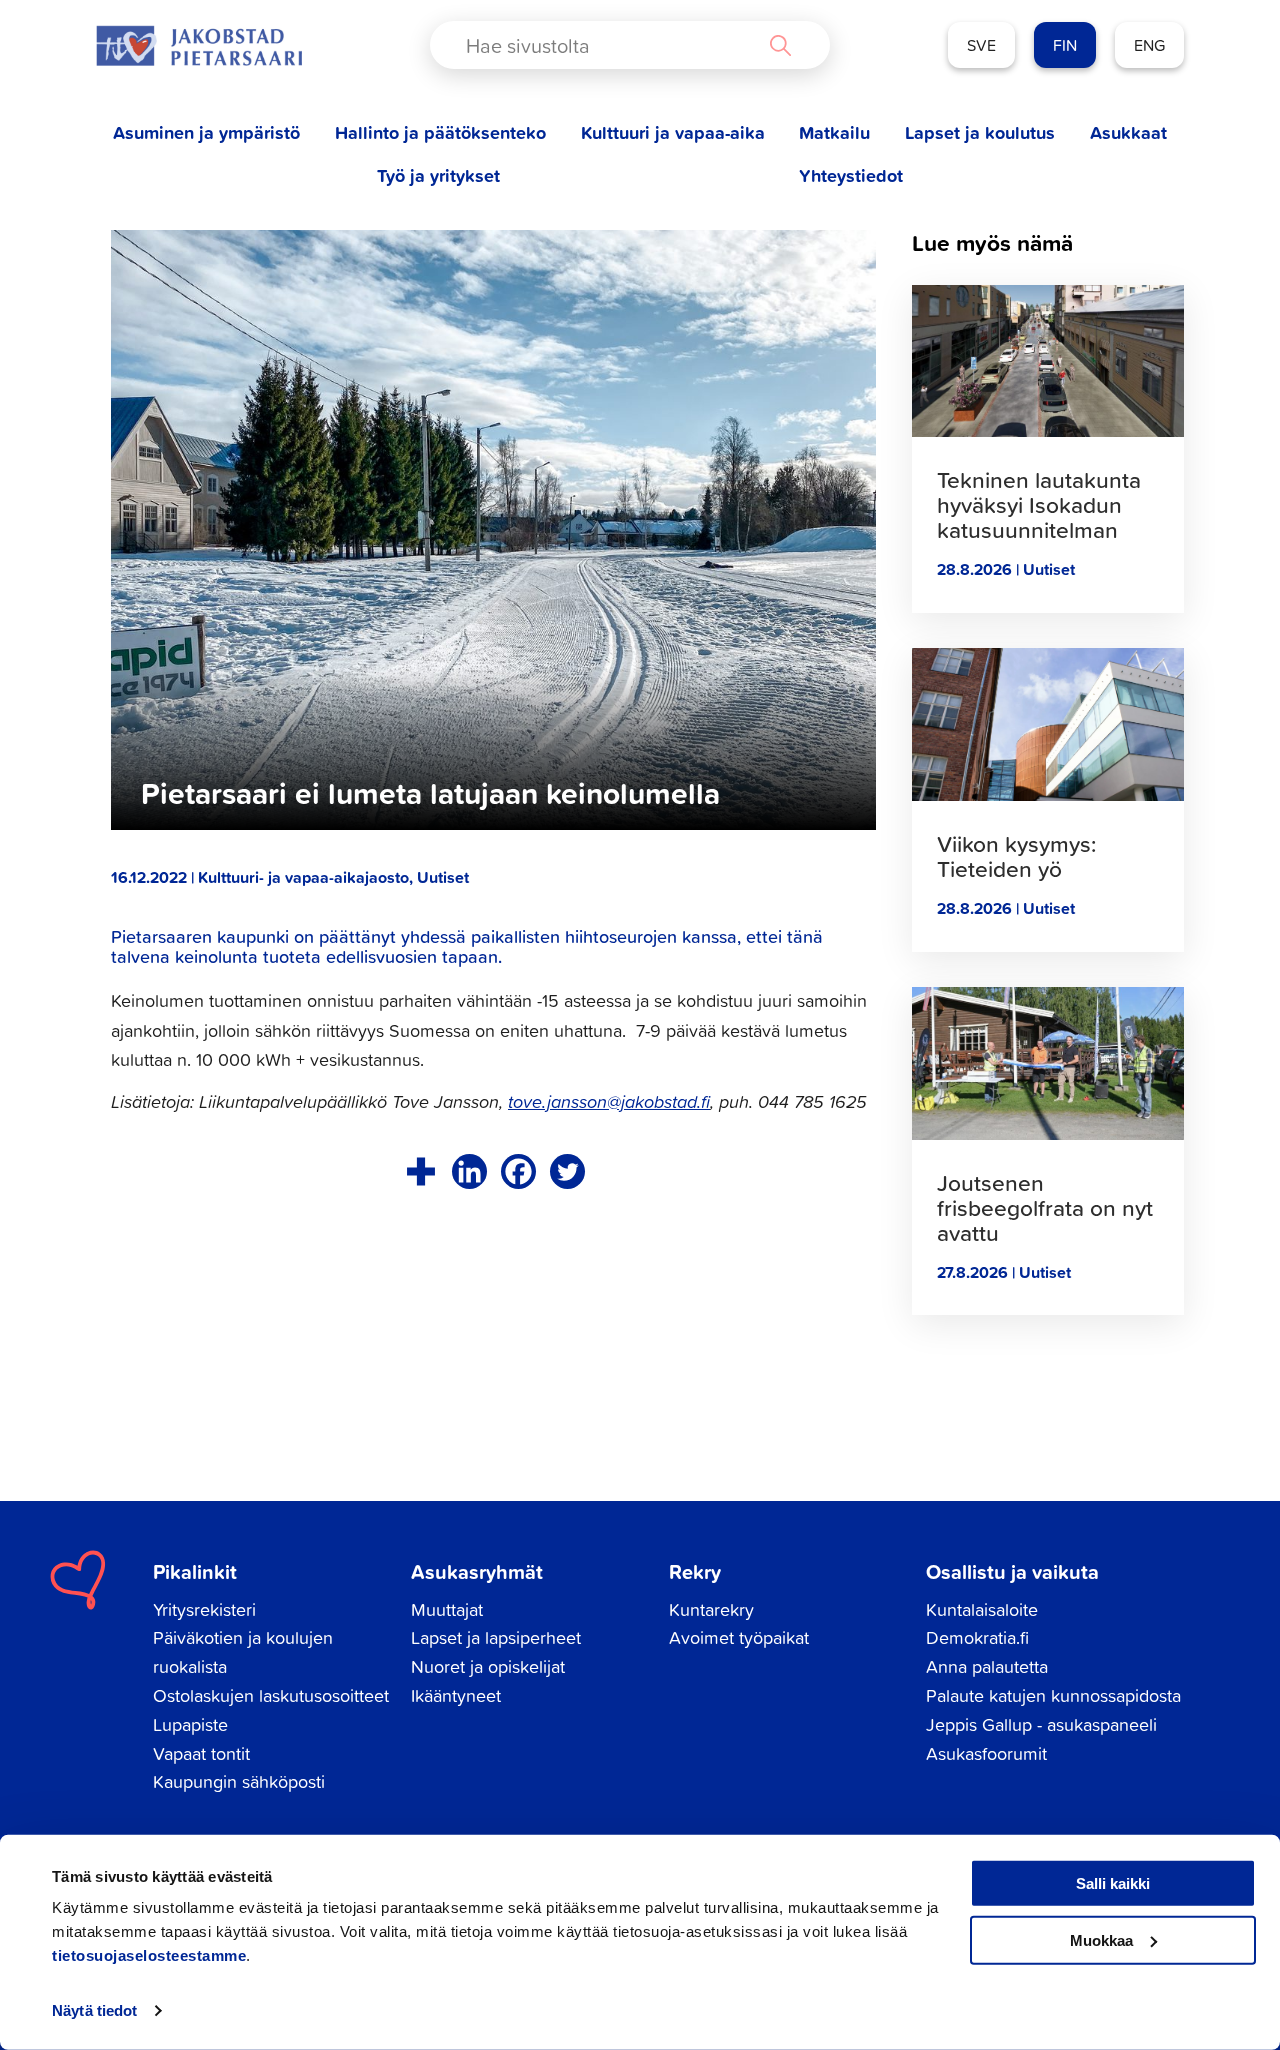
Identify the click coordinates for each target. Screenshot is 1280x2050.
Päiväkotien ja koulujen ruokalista (243, 1652)
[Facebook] (518, 1171)
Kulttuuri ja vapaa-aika (673, 132)
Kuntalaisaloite (982, 1609)
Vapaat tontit (201, 1753)
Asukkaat (1128, 132)
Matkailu (834, 132)
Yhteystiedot (851, 175)
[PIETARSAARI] (199, 45)
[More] (420, 1171)
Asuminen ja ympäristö (206, 132)
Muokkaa (1101, 1939)
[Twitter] (567, 1171)
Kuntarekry (711, 1609)
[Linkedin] (469, 1171)
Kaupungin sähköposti (239, 1781)
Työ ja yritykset (438, 175)
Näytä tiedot (94, 2010)
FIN (1065, 45)
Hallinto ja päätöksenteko (440, 132)
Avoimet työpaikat (739, 1637)
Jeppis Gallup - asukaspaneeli (1041, 1724)
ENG (1149, 45)
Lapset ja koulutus (980, 132)
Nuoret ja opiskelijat (488, 1666)
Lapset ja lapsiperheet (496, 1637)
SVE (981, 45)
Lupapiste (190, 1724)
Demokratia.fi (977, 1637)
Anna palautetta (987, 1666)
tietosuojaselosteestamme (149, 1955)
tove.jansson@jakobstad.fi (609, 1101)
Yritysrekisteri (204, 1609)
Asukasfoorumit (986, 1753)
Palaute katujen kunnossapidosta (1053, 1695)
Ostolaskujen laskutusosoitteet (271, 1695)
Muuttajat (447, 1609)
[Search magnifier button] (780, 45)
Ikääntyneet (456, 1695)
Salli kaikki (1113, 1883)
